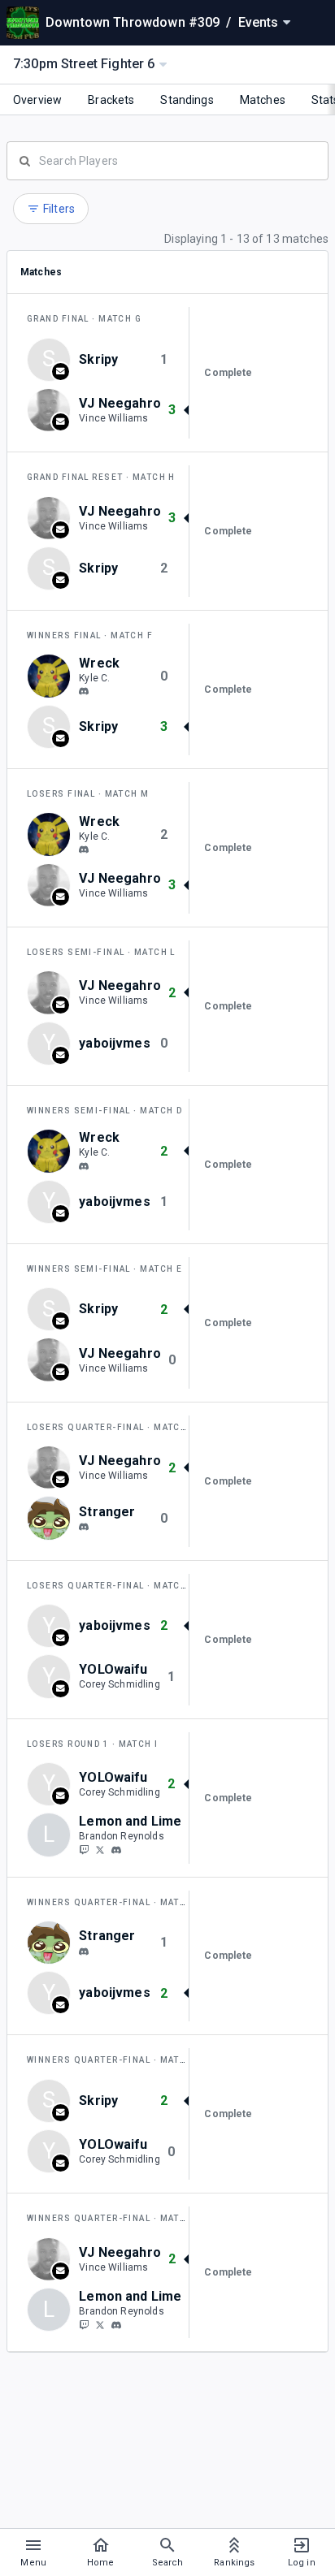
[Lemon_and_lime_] (84, 1849)
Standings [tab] (187, 100)
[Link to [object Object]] (53, 410)
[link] (84, 691)
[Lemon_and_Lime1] (100, 1849)
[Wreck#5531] (84, 692)
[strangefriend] (84, 1527)
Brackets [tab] (111, 100)
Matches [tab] (263, 100)
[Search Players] (167, 159)
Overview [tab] (37, 100)
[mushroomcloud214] (116, 1850)
